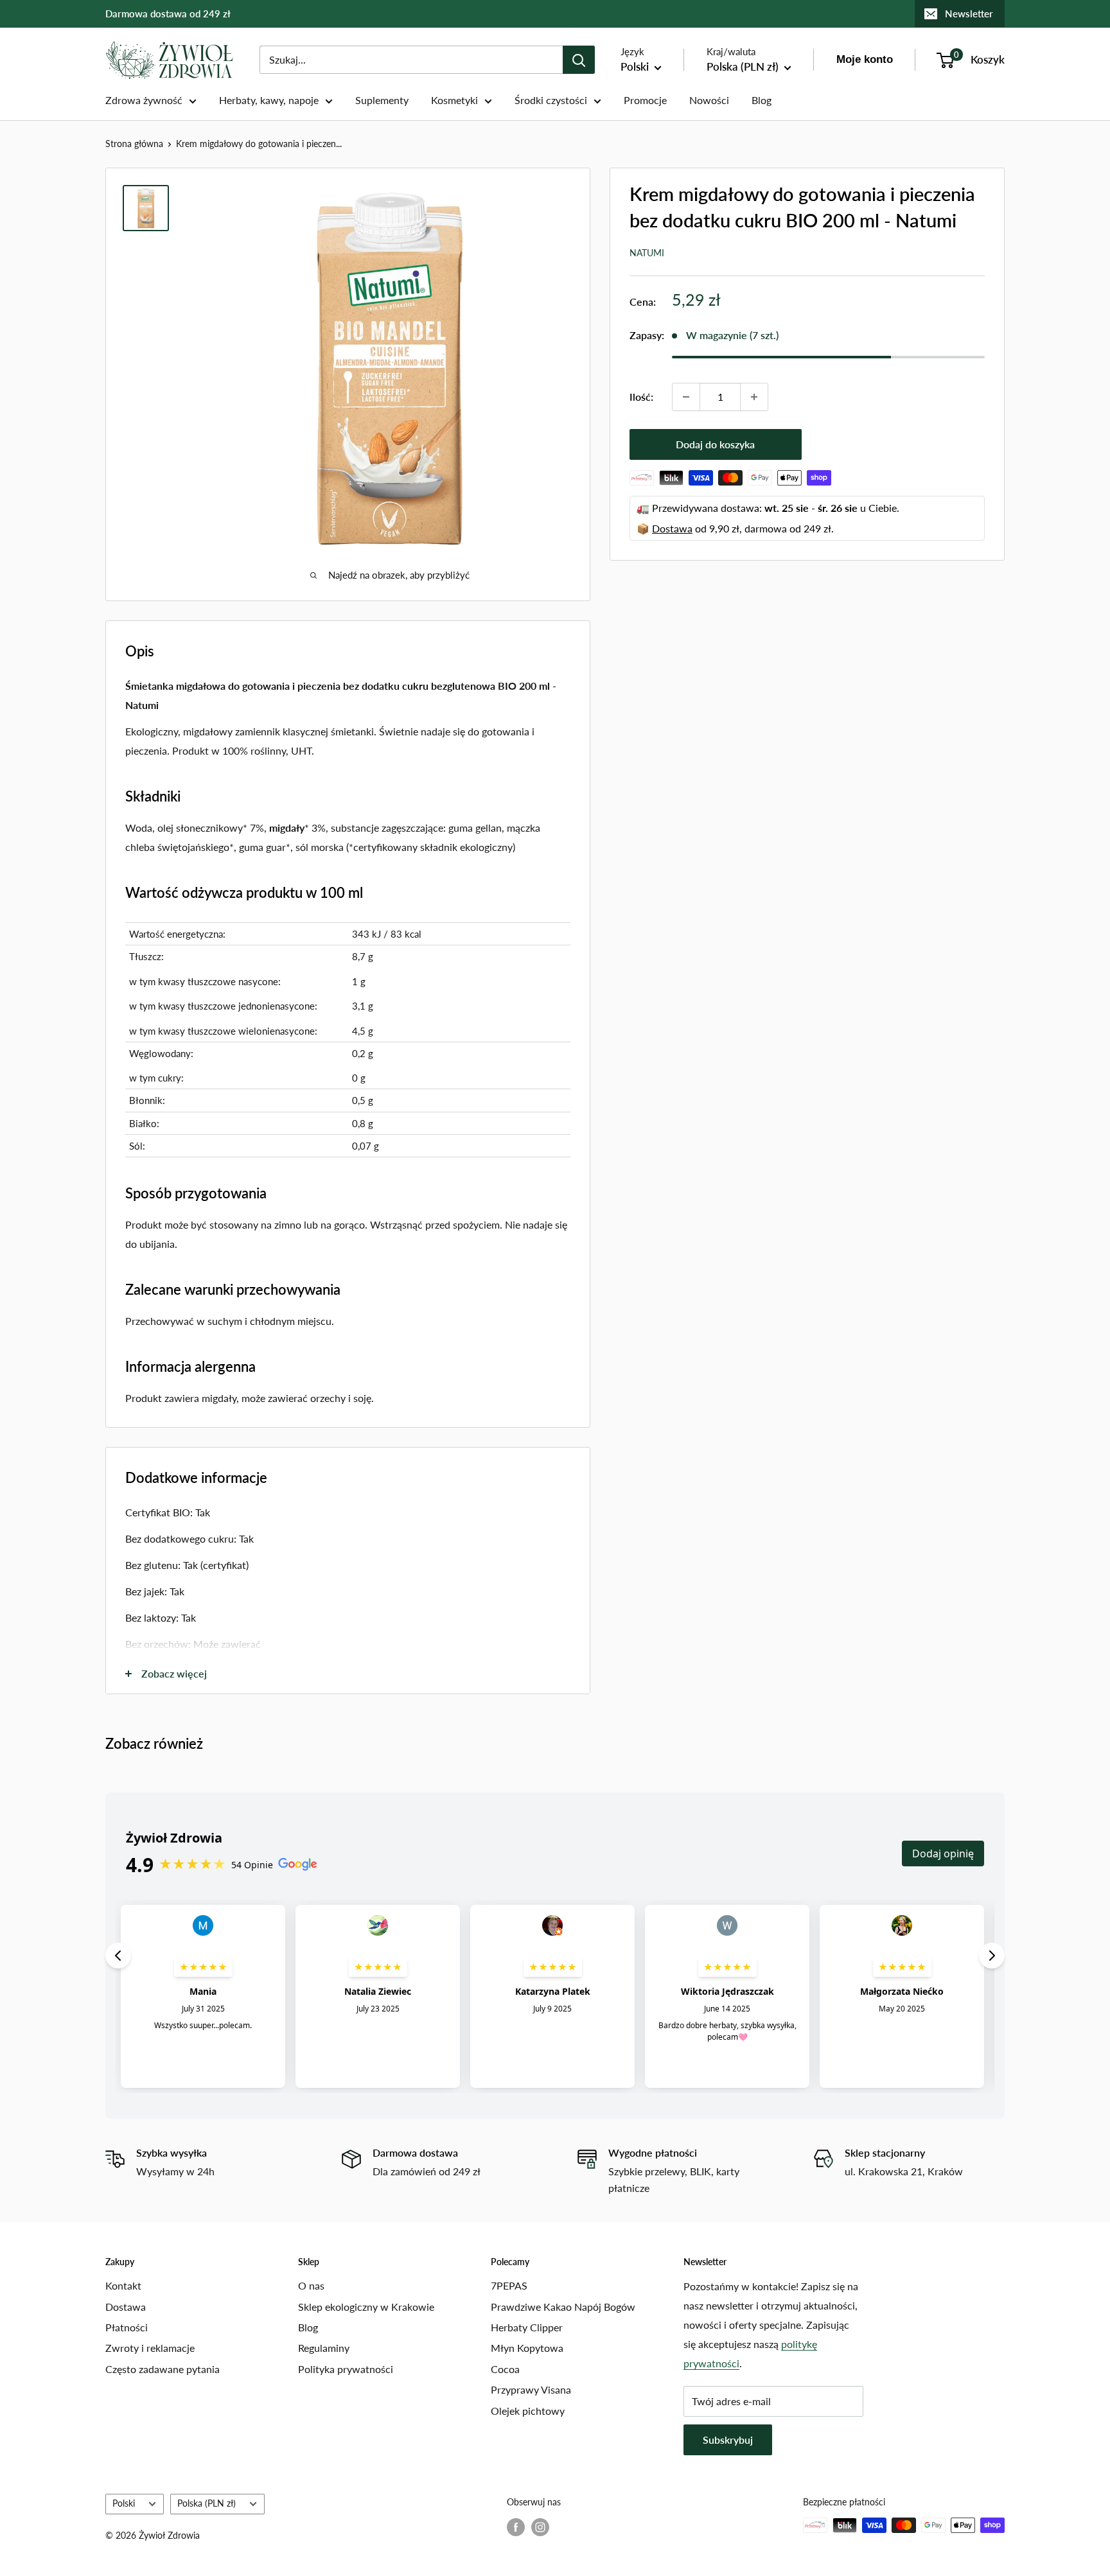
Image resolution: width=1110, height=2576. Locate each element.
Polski (124, 2503)
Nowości (709, 100)
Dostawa (672, 528)
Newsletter (969, 13)
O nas (311, 2285)
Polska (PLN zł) (207, 2503)
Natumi (647, 253)
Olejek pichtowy (528, 2411)
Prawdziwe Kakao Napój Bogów (563, 2307)
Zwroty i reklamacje (150, 2348)
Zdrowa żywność (144, 100)
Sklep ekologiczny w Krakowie (366, 2307)
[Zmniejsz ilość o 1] (686, 397)
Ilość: (641, 397)
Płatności (127, 2327)
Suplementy (382, 100)
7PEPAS (509, 2285)
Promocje (645, 100)
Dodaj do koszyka (715, 444)
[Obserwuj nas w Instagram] (540, 2527)
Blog (762, 100)
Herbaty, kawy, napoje (269, 100)
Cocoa (505, 2369)
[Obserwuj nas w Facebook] (516, 2527)
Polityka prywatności (346, 2369)
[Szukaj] (579, 60)
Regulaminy (324, 2348)
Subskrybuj (728, 2440)
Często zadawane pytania (163, 2369)
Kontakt (123, 2285)
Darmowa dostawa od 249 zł (168, 13)
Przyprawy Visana (531, 2389)
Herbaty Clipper (527, 2327)
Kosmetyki (454, 100)
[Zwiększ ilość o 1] (754, 397)
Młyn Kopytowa (527, 2348)
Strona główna (134, 144)
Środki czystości (551, 100)
